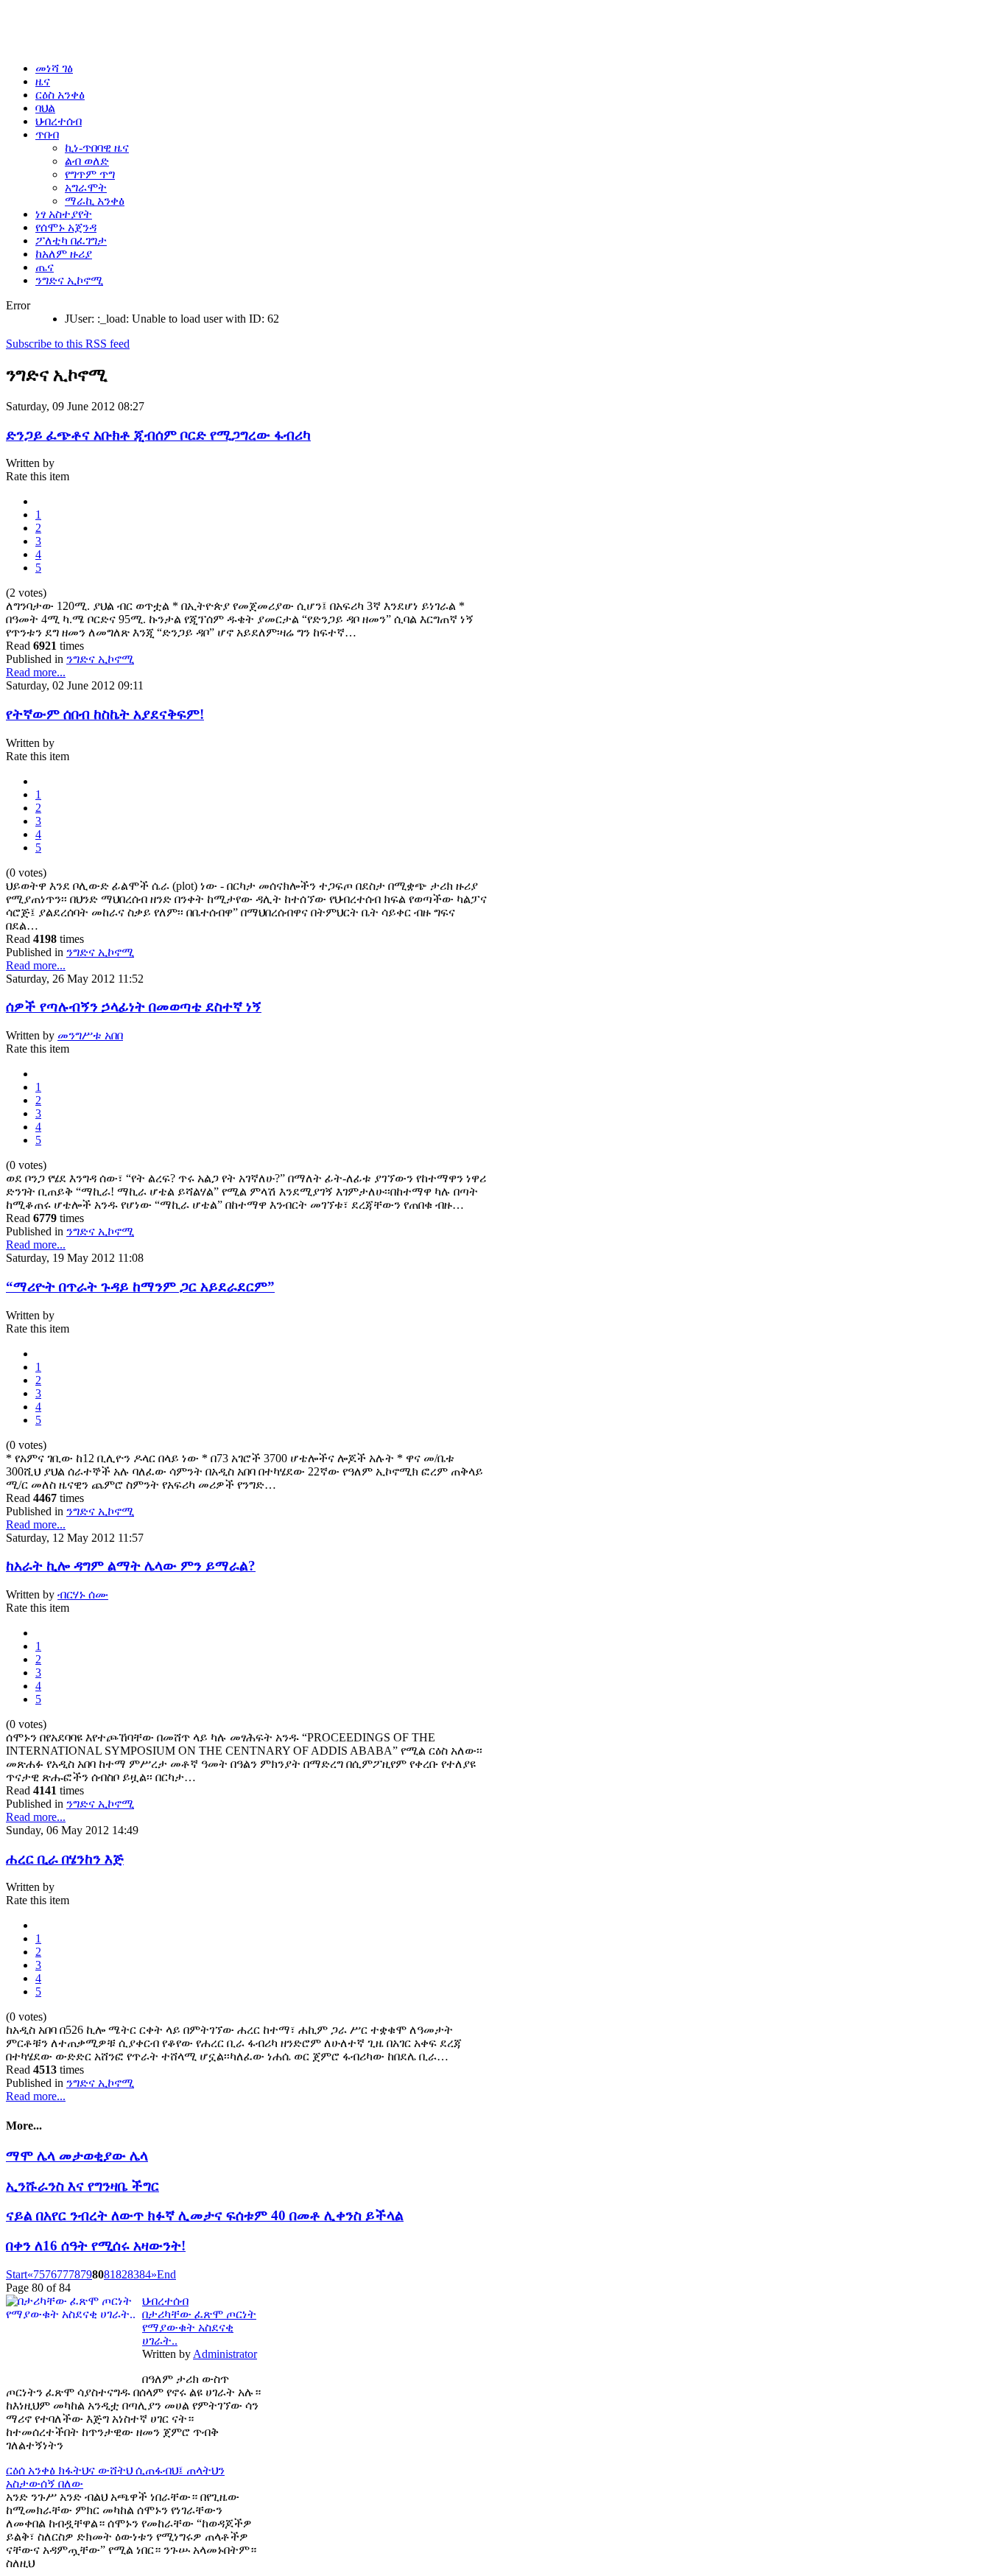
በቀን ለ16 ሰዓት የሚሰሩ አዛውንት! (96, 2246)
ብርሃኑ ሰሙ (83, 1594)
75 (39, 2274)
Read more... (36, 672)
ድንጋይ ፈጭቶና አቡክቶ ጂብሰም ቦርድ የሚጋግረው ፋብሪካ (158, 435)
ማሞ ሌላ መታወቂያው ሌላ (77, 2156)
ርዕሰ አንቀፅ (32, 2470)
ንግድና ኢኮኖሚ (100, 659)
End (166, 2274)
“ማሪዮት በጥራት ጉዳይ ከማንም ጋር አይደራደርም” (140, 1287)
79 (86, 2274)
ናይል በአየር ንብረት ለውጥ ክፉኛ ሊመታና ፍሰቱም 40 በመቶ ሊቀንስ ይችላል (205, 2215)
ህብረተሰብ (165, 2301)
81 (110, 2274)
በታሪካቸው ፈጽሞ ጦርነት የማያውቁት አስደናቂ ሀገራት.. (199, 2327)
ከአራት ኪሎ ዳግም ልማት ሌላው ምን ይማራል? (131, 1566)
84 (145, 2274)
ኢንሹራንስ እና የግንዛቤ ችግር (82, 2186)
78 (74, 2274)
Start (17, 2274)
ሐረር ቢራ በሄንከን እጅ (65, 1859)
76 (51, 2274)
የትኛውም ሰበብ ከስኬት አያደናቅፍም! (105, 714)
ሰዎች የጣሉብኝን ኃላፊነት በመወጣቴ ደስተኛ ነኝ (134, 1007)
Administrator (225, 2354)
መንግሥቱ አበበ (90, 1035)
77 (63, 2274)
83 (133, 2274)
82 (122, 2274)
